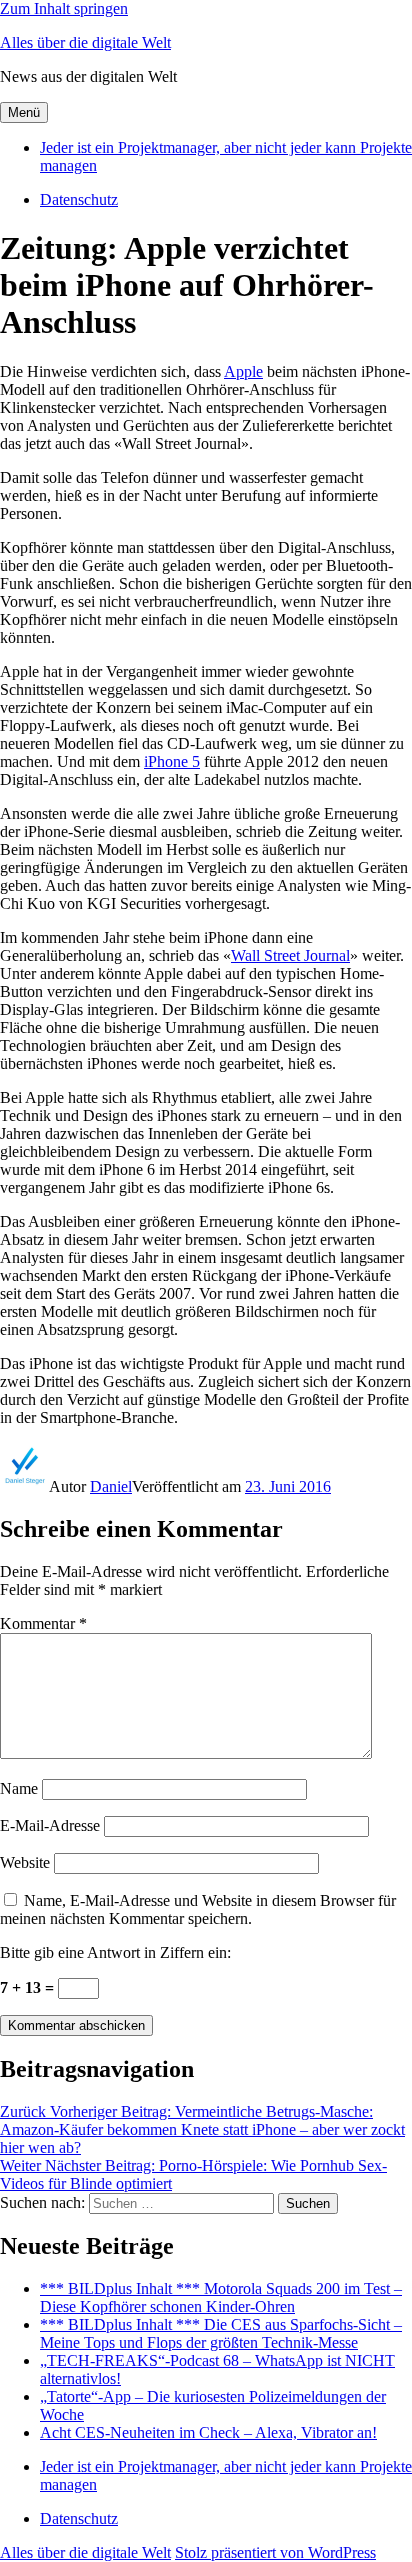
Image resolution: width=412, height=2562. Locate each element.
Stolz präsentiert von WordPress (275, 2552)
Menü (24, 112)
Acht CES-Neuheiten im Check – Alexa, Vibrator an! (208, 2432)
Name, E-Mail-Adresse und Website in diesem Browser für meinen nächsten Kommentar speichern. (198, 1909)
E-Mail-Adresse (50, 1825)
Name (19, 1788)
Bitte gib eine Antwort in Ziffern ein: (115, 1952)
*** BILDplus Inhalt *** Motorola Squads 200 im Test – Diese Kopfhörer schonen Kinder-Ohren (221, 2297)
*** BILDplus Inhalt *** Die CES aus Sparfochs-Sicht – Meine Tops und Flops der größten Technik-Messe (221, 2333)
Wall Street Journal (290, 955)
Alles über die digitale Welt (85, 42)
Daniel (111, 1486)
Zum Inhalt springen (64, 8)
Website (25, 1862)
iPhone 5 (172, 761)
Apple (243, 371)
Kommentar (43, 1623)
